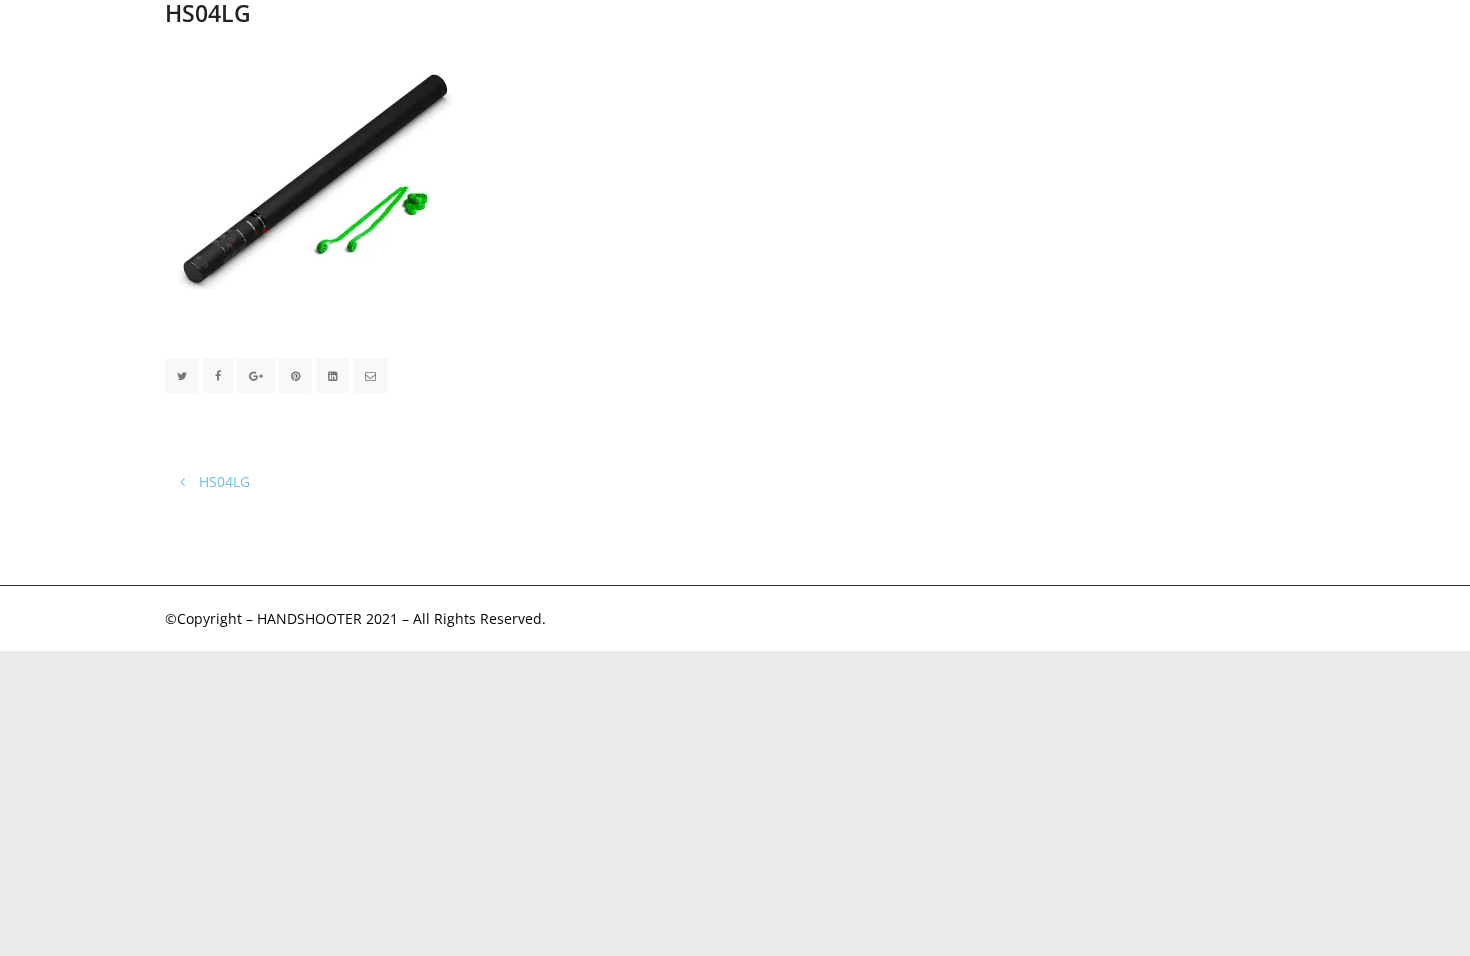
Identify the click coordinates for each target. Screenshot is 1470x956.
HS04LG (222, 481)
